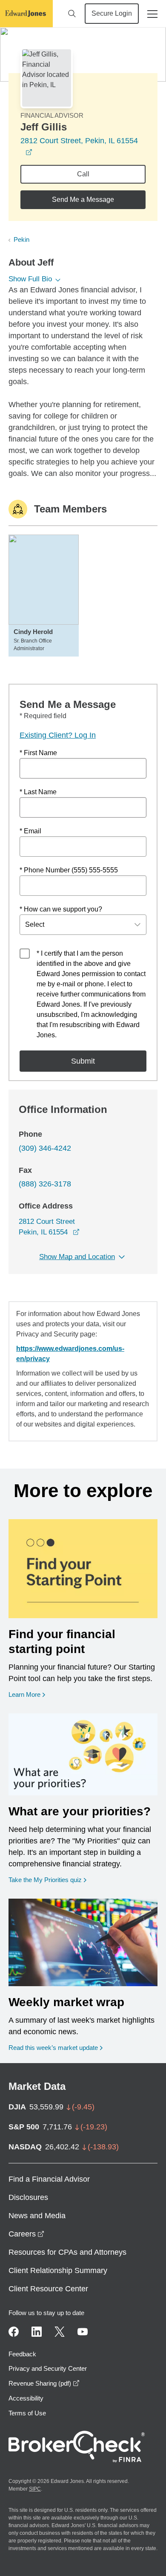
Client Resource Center (48, 2289)
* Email (30, 831)
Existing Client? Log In (58, 735)
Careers (26, 2234)
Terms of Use (27, 2413)
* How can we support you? (61, 909)
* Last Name (38, 792)
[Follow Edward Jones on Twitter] (60, 2332)
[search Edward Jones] (72, 14)
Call (83, 174)
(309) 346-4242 (45, 1148)
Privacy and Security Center (48, 2368)
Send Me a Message (83, 200)
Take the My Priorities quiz (47, 1880)
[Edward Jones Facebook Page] (14, 2332)
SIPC (35, 2489)
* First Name (38, 753)
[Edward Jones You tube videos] (83, 2332)
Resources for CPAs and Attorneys (67, 2252)
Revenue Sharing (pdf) (44, 2383)
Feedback (22, 2354)
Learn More (27, 1694)
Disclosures (28, 2197)
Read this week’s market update (53, 2048)
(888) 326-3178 (45, 1184)
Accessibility (26, 2398)
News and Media (37, 2216)
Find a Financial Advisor (49, 2179)
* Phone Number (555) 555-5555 (69, 870)
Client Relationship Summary (58, 2270)
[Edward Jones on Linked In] (37, 2332)
